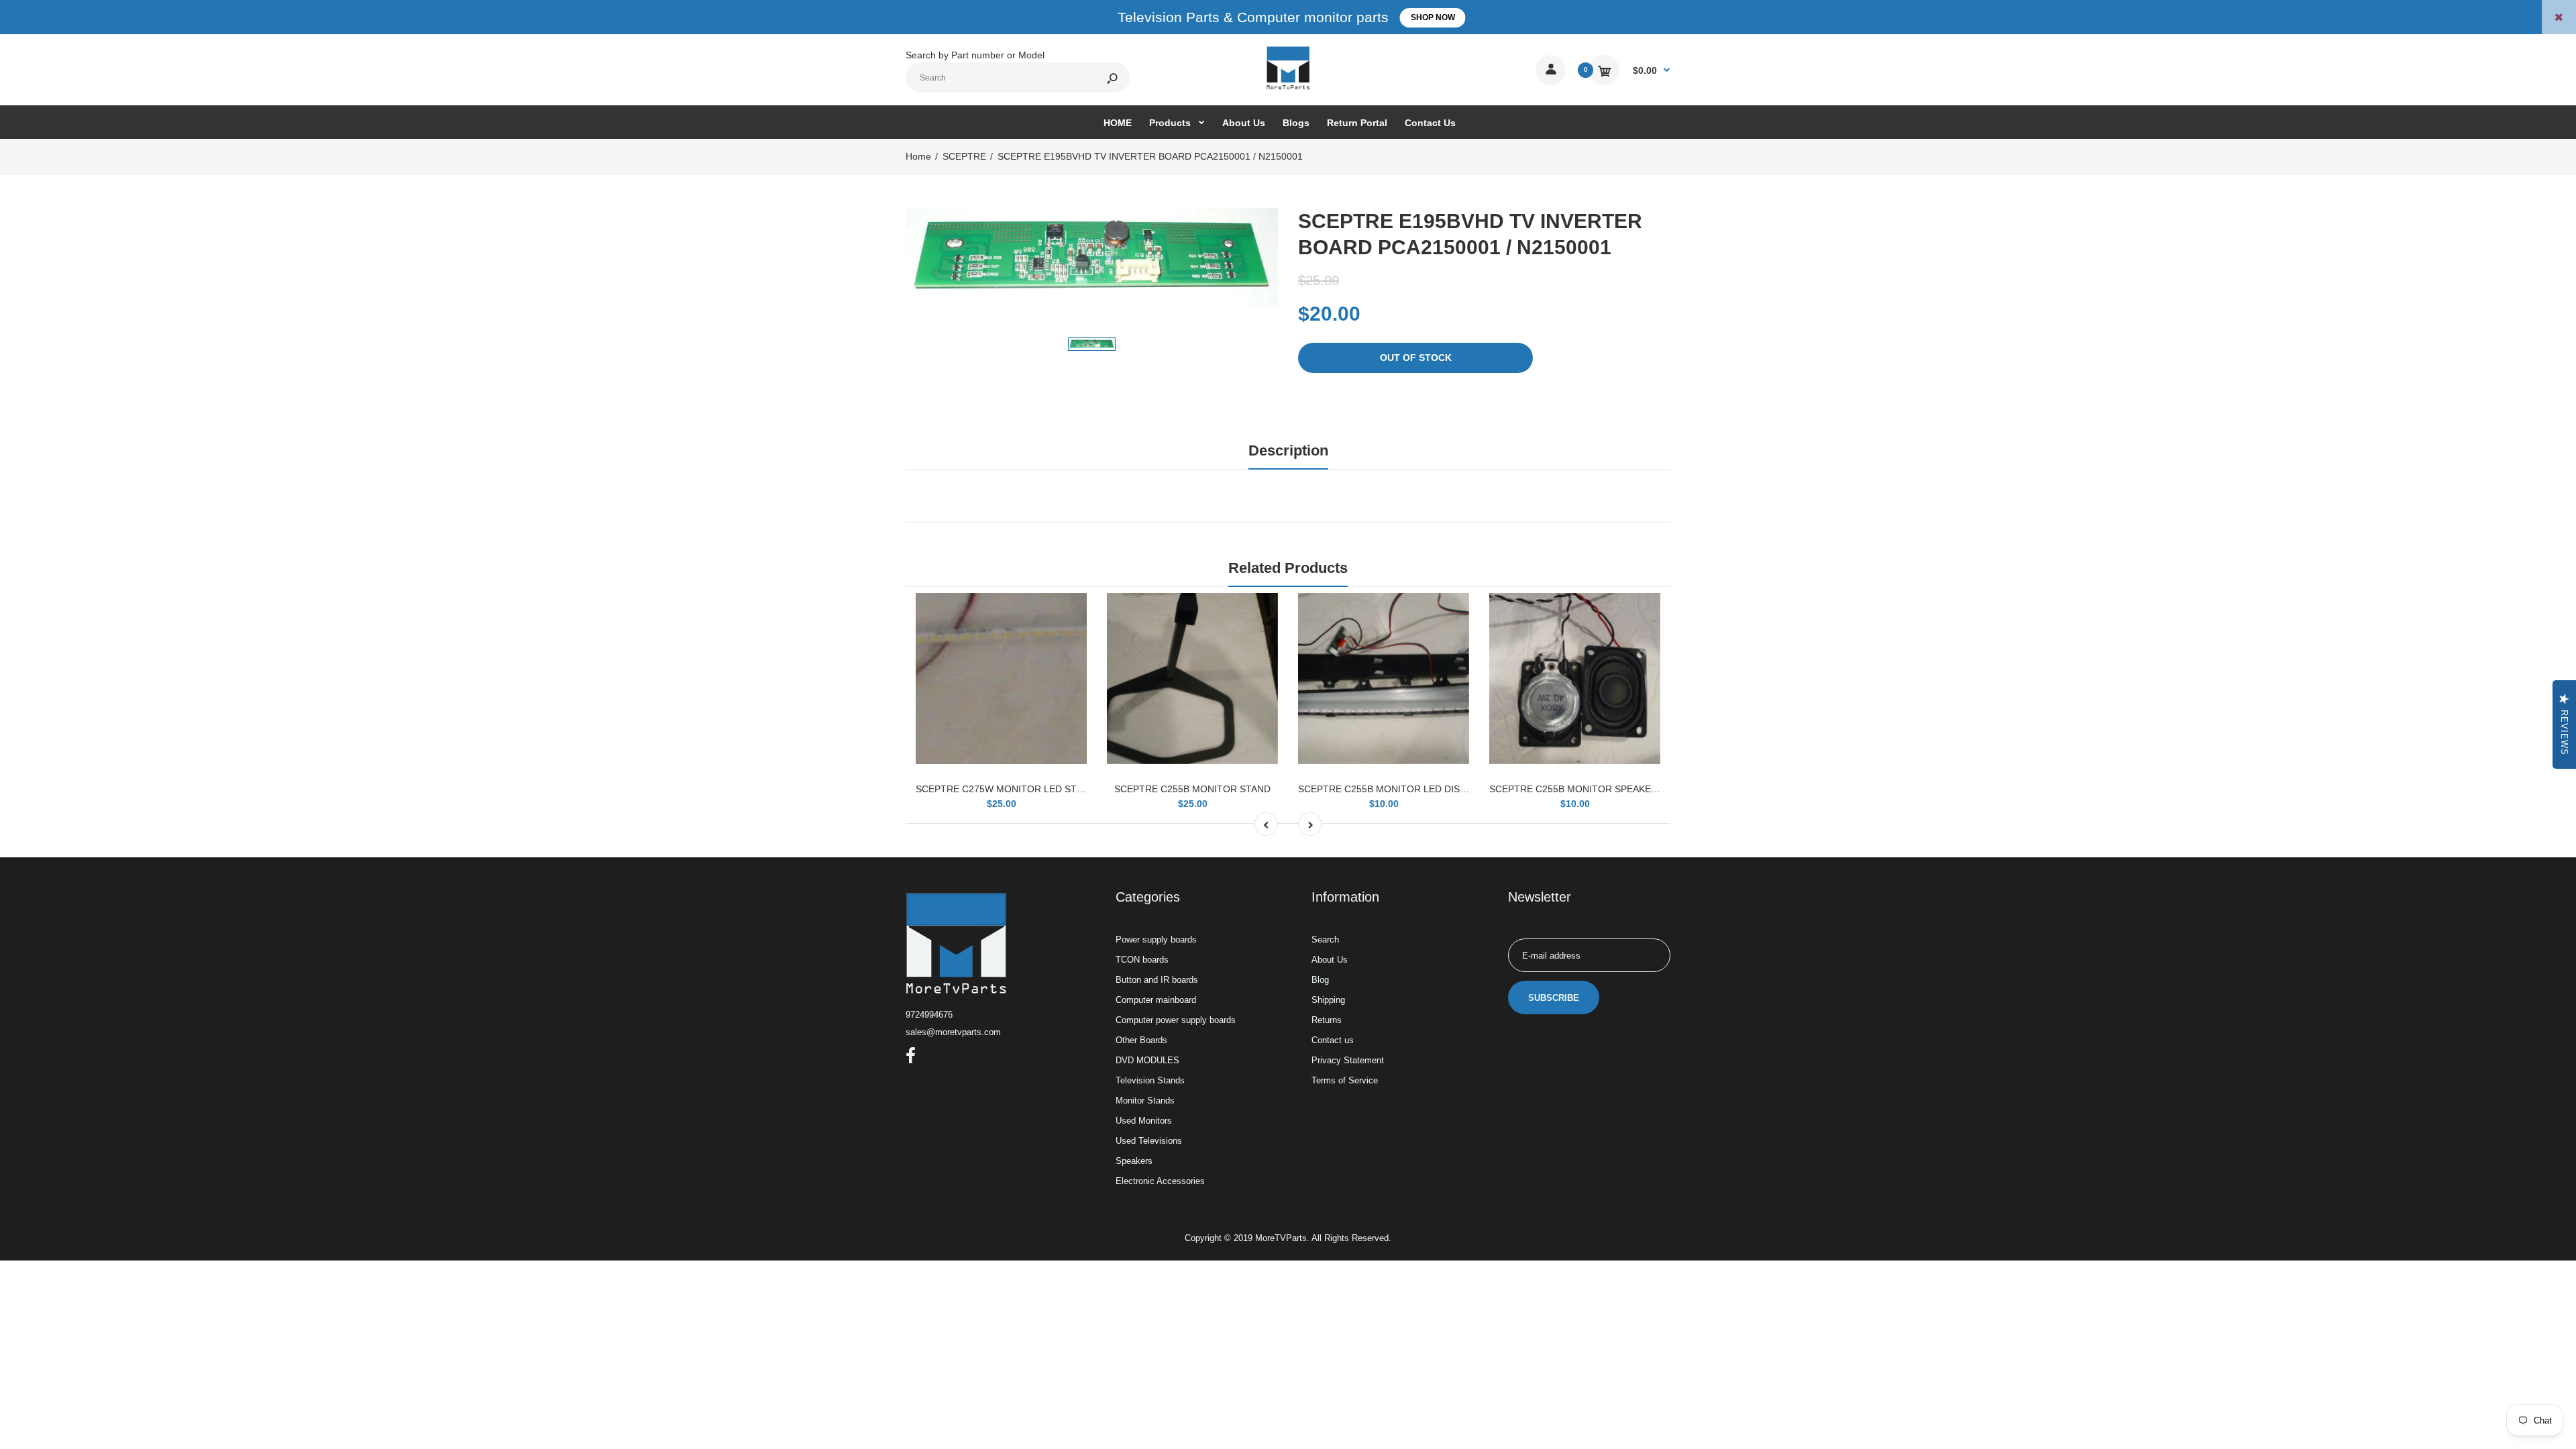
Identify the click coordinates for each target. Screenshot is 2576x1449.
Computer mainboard (1156, 1000)
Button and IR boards (1157, 980)
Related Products (1288, 568)
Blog (1320, 980)
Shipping (1328, 1000)
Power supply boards (1156, 940)
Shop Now (1433, 17)
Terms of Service (1345, 1080)
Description (1288, 450)
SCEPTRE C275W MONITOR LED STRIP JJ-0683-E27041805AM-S (1060, 789)
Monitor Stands (1145, 1101)
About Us (1330, 960)
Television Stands (1150, 1080)
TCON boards (1142, 960)
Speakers (1134, 1161)
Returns (1327, 1020)
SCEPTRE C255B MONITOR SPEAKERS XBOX (1591, 789)
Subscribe (1554, 998)
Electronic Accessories (1160, 1181)
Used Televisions (1149, 1141)
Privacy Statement (1348, 1060)
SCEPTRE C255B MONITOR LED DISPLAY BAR (1401, 789)
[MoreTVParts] (1288, 88)
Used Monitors (1144, 1121)
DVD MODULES (1147, 1060)
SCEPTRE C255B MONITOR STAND (1192, 789)
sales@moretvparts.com (953, 1032)
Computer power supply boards (1176, 1020)
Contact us (1333, 1040)
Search (1325, 940)
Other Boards (1141, 1040)
